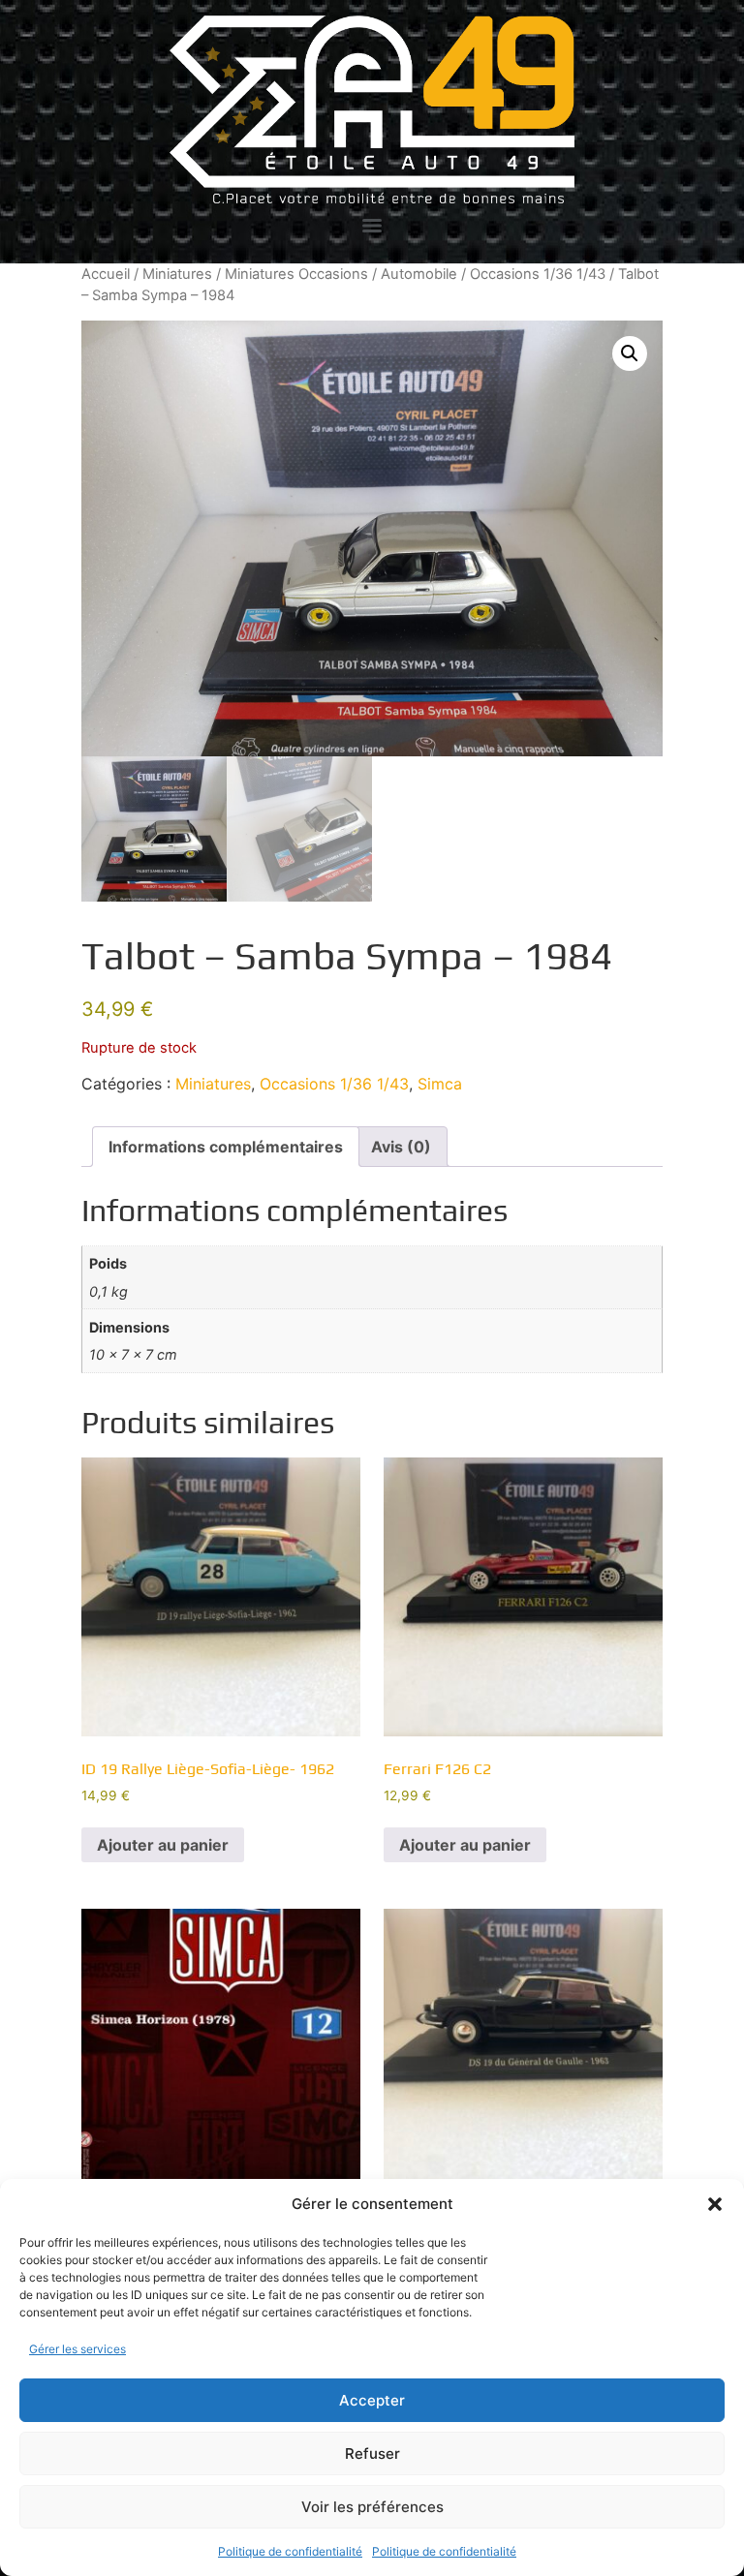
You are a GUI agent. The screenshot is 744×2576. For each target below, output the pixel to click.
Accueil (106, 274)
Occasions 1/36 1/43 (538, 274)
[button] (715, 2204)
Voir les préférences (372, 2507)
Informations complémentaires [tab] (226, 1147)
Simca (440, 1084)
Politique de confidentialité (290, 2551)
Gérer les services (77, 2349)
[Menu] (372, 226)
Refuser (372, 2453)
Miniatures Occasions (296, 274)
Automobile (419, 274)
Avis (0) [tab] (401, 1147)
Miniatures (177, 274)
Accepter (372, 2400)
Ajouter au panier (163, 1845)
